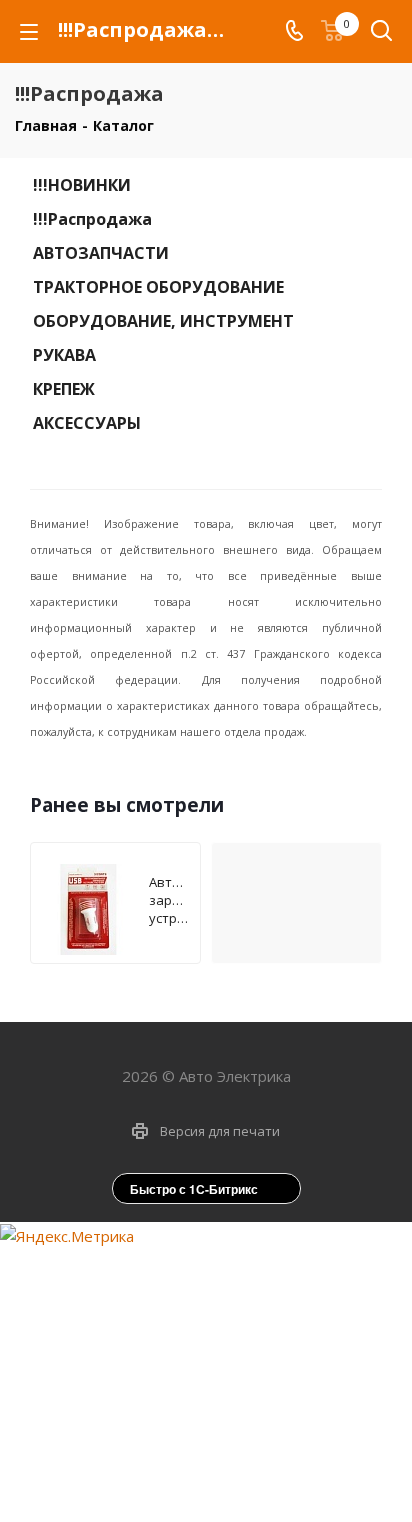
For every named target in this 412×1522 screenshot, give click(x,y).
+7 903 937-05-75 (223, 1275)
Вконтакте (176, 1477)
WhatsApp (226, 1477)
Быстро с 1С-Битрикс (194, 1189)
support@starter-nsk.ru (222, 1317)
